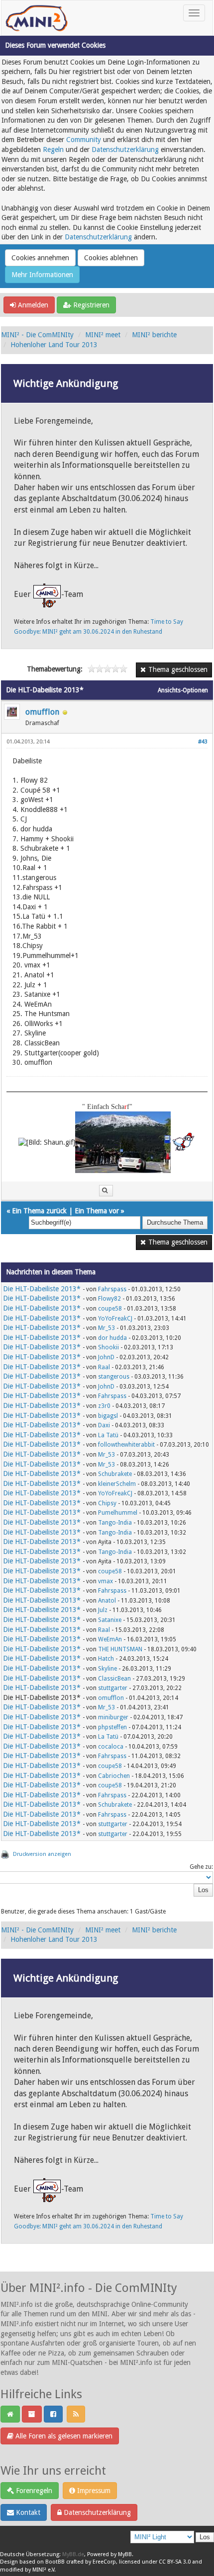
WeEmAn (110, 1639)
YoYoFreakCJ (115, 1319)
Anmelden (32, 305)
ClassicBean (114, 1679)
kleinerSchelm (117, 1484)
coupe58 (110, 1309)
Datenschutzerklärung (125, 149)
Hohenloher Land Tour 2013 (54, 345)
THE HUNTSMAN (120, 1649)
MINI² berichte (154, 335)
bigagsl (108, 1416)
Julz (103, 1610)
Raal (104, 1367)
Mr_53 (107, 1328)
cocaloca (111, 1747)
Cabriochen (114, 1776)
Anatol (107, 1601)
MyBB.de (73, 2554)
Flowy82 (109, 1299)
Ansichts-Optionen (183, 690)
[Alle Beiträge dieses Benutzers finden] (106, 1191)
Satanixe (110, 1620)
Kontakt (27, 2512)
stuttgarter (113, 1688)
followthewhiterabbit (126, 1445)
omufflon (42, 712)
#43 (203, 742)
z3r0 (104, 1406)
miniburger (113, 1717)
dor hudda (112, 1338)
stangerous (114, 1377)
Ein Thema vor (97, 1211)
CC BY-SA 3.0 (175, 2562)
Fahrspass (112, 1289)
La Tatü (108, 1435)
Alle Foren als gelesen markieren (63, 2436)
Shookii (108, 1347)
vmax (106, 1581)
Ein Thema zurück (39, 1211)
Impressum (93, 2491)
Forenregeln (33, 2491)
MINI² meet (103, 335)
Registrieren (90, 305)
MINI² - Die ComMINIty (37, 335)
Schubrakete (115, 1474)
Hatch (106, 1659)
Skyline (107, 1669)
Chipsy (107, 1503)
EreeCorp (104, 2562)
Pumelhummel (118, 1513)
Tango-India (115, 1523)
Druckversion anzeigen (42, 1854)
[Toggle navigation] (194, 13)
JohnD (106, 1357)
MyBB (125, 2554)
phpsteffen (112, 1727)
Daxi (104, 1425)
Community (84, 140)
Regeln (53, 149)
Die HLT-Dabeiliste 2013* (42, 1289)
